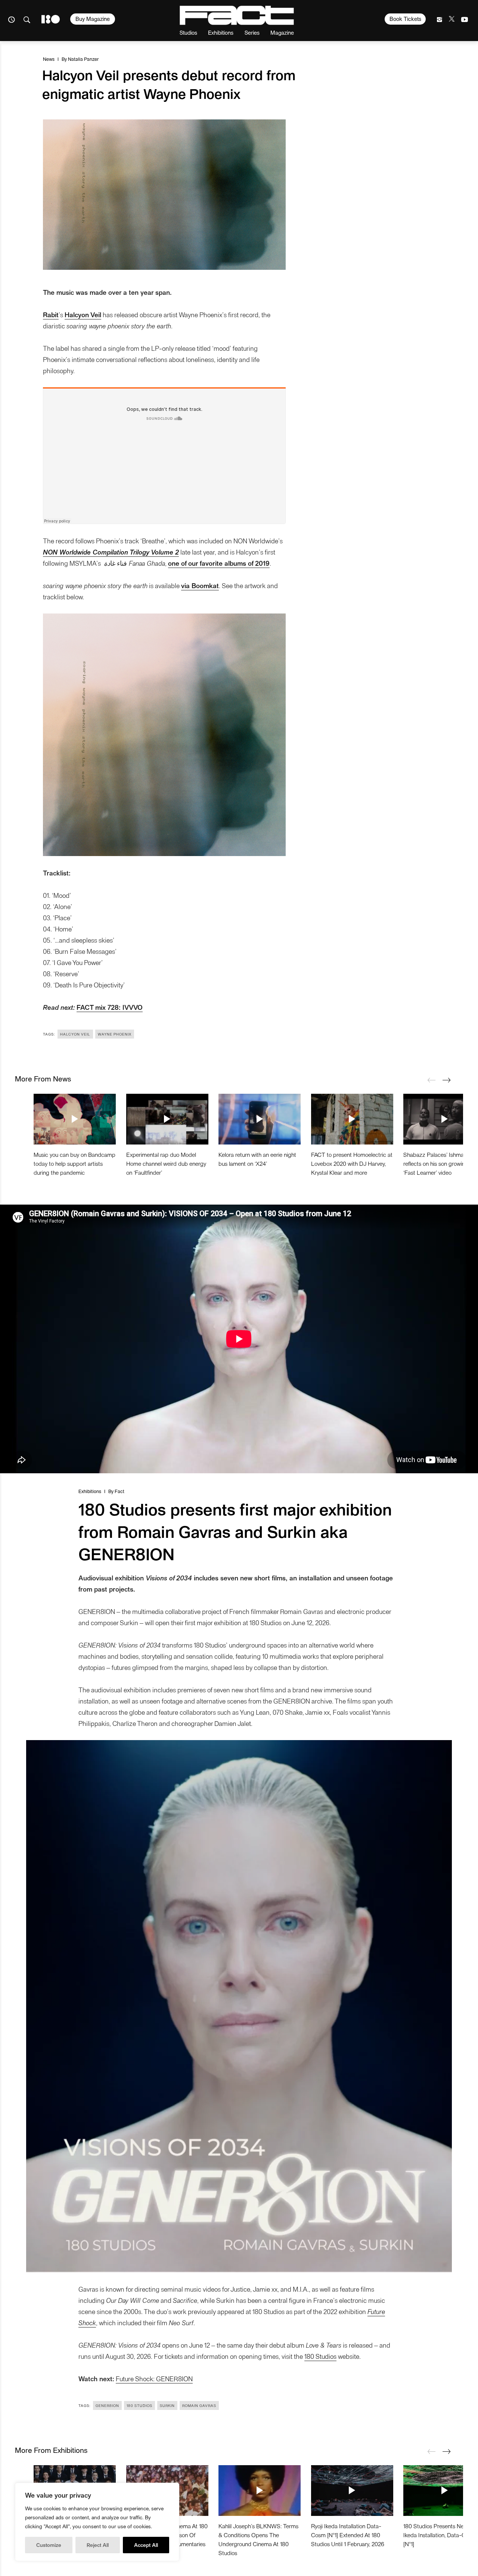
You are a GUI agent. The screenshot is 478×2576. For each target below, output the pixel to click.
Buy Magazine (93, 19)
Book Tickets (405, 19)
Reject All (98, 2545)
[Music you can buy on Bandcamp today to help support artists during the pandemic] (75, 1119)
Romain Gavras (199, 2405)
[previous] (431, 1080)
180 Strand (51, 19)
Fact (119, 1491)
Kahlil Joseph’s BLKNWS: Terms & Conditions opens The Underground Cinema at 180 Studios (258, 2539)
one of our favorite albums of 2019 (219, 563)
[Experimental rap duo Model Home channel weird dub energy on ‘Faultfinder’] (167, 1119)
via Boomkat (200, 585)
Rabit (51, 314)
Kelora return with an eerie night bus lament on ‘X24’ (257, 1159)
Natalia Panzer (83, 59)
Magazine (282, 32)
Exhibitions (221, 32)
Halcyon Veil (83, 314)
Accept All (146, 2545)
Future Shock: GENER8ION (154, 2378)
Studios (188, 32)
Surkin (167, 2405)
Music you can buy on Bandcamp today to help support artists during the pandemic (75, 1163)
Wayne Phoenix (115, 1034)
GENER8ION (107, 2405)
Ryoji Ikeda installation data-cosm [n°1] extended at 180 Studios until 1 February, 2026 (348, 2535)
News (49, 59)
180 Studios (320, 2356)
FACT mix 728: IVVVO (110, 1007)
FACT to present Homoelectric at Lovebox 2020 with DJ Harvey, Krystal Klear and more (352, 1163)
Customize (49, 2545)
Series (252, 32)
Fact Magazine (237, 15)
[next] (446, 1080)
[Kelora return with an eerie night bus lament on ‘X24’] (260, 1119)
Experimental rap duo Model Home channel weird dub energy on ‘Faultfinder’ (166, 1163)
